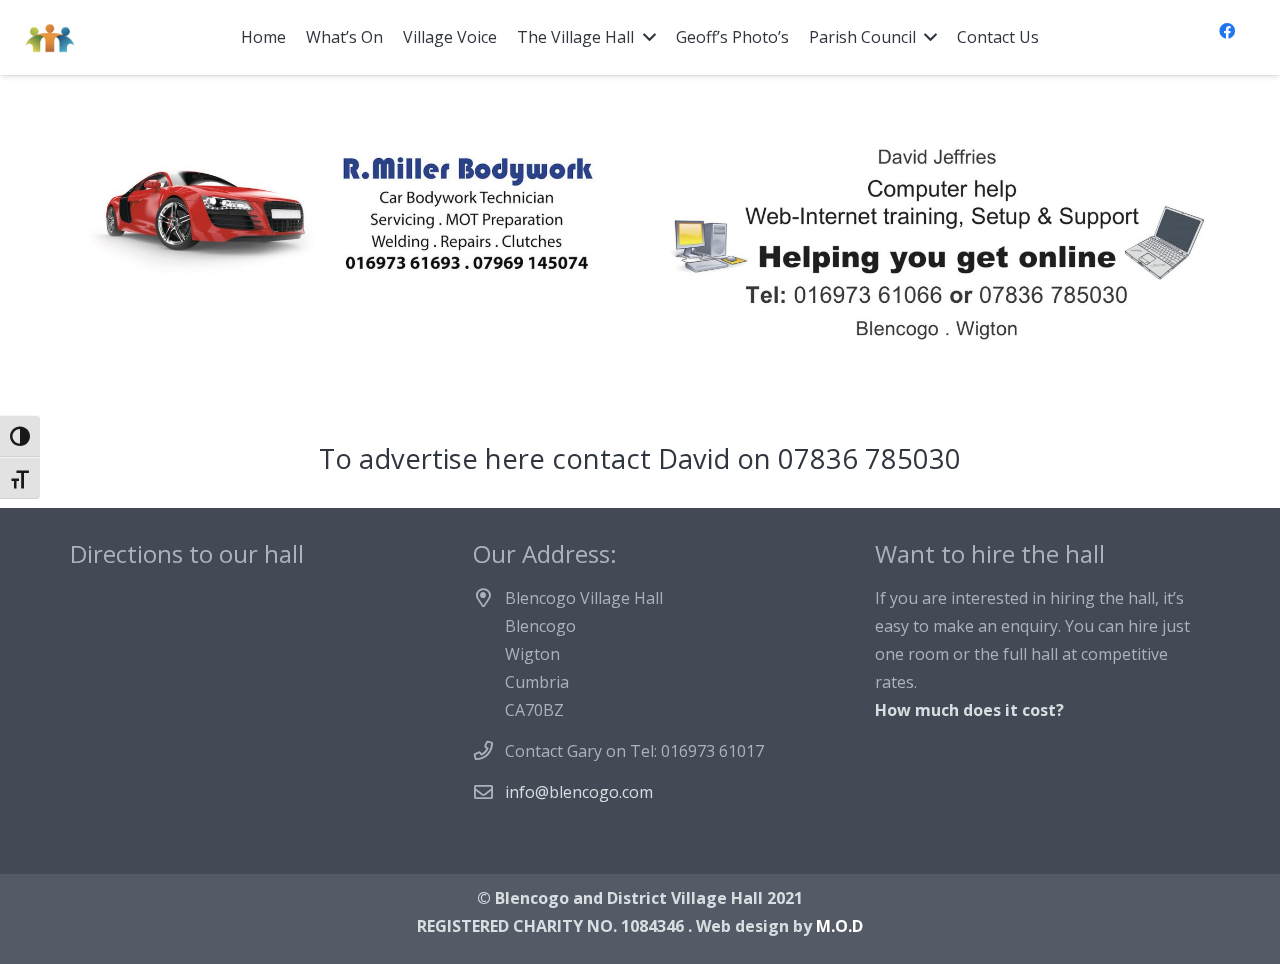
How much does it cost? (969, 710)
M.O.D (839, 926)
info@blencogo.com (579, 792)
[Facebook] (1227, 31)
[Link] (49, 38)
